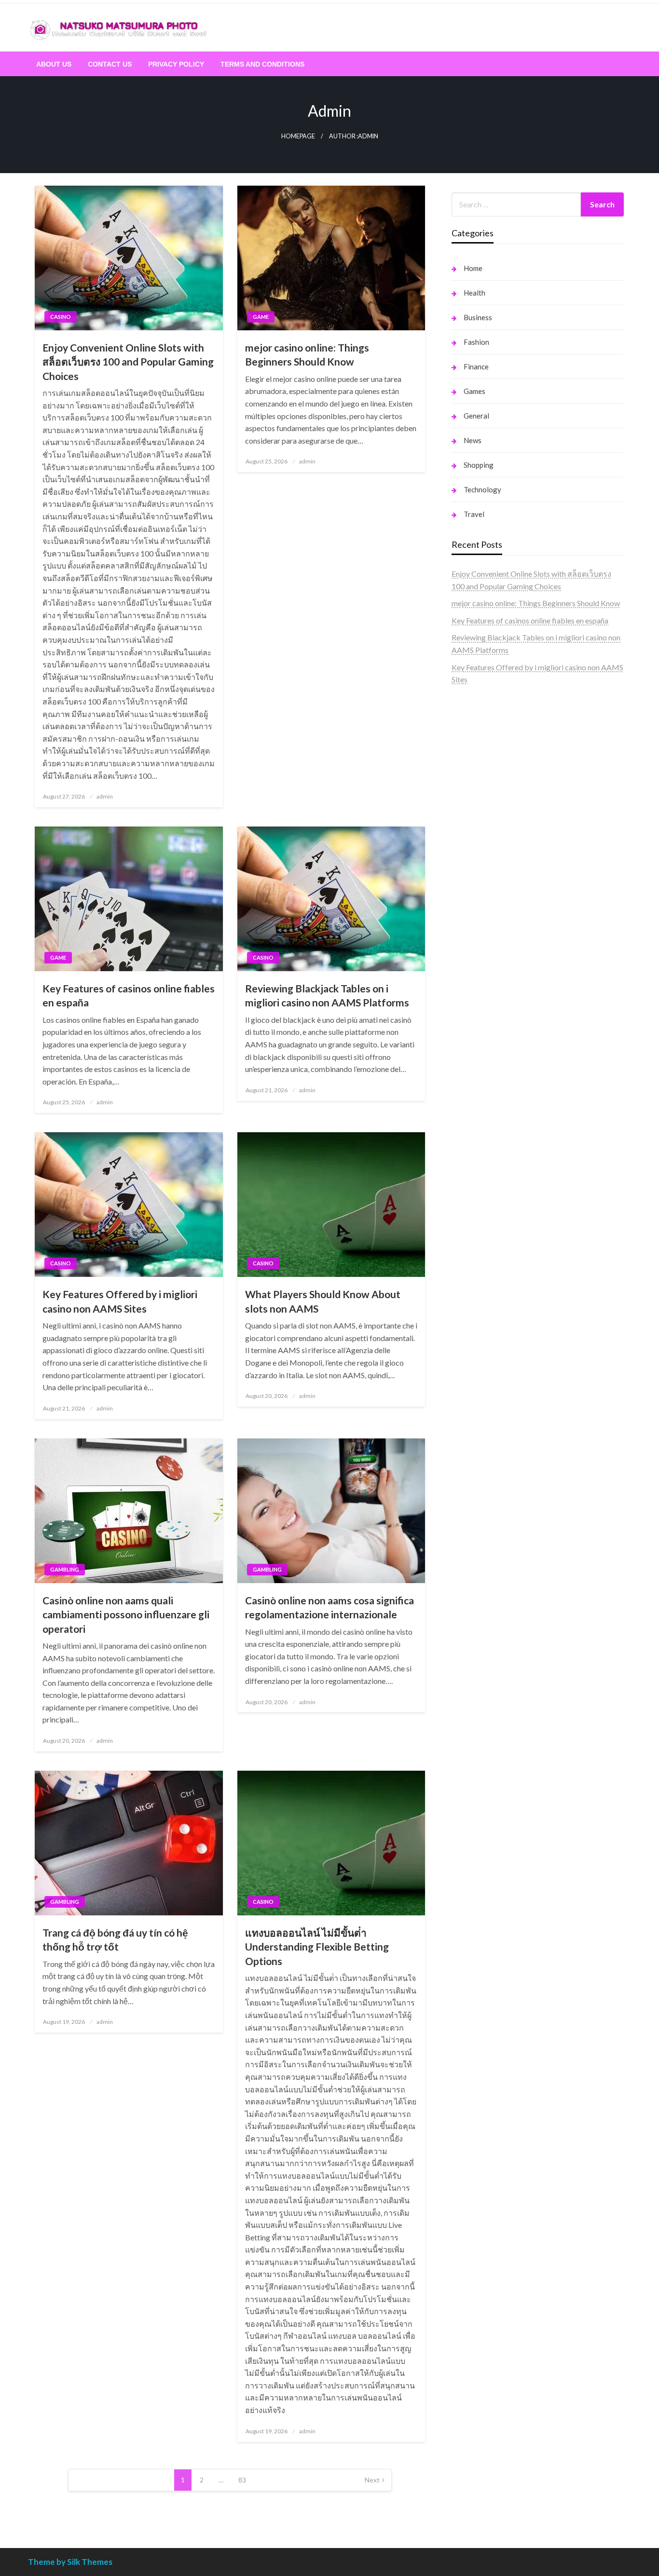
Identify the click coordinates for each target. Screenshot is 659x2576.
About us (54, 64)
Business (478, 317)
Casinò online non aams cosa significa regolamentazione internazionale (329, 1607)
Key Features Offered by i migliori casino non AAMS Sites (120, 1301)
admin (105, 796)
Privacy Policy (176, 64)
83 (242, 2480)
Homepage (298, 136)
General (476, 416)
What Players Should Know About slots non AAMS (323, 1301)
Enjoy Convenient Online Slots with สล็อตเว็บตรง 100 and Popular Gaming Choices (128, 362)
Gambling (65, 1569)
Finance (476, 366)
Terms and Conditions (262, 64)
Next (372, 2480)
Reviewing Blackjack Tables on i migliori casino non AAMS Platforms (327, 995)
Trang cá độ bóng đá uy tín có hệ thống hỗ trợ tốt (115, 1939)
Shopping (479, 465)
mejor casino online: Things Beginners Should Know (307, 354)
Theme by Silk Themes (70, 2562)
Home (473, 268)
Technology (482, 489)
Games (474, 391)
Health (474, 293)
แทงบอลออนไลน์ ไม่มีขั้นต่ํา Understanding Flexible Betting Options (317, 1947)
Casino (61, 317)
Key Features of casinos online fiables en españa (129, 995)
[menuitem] (54, 64)
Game (261, 317)
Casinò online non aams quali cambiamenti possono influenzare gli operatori (126, 1614)
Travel (474, 514)
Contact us (110, 64)
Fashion (476, 342)
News (473, 440)
